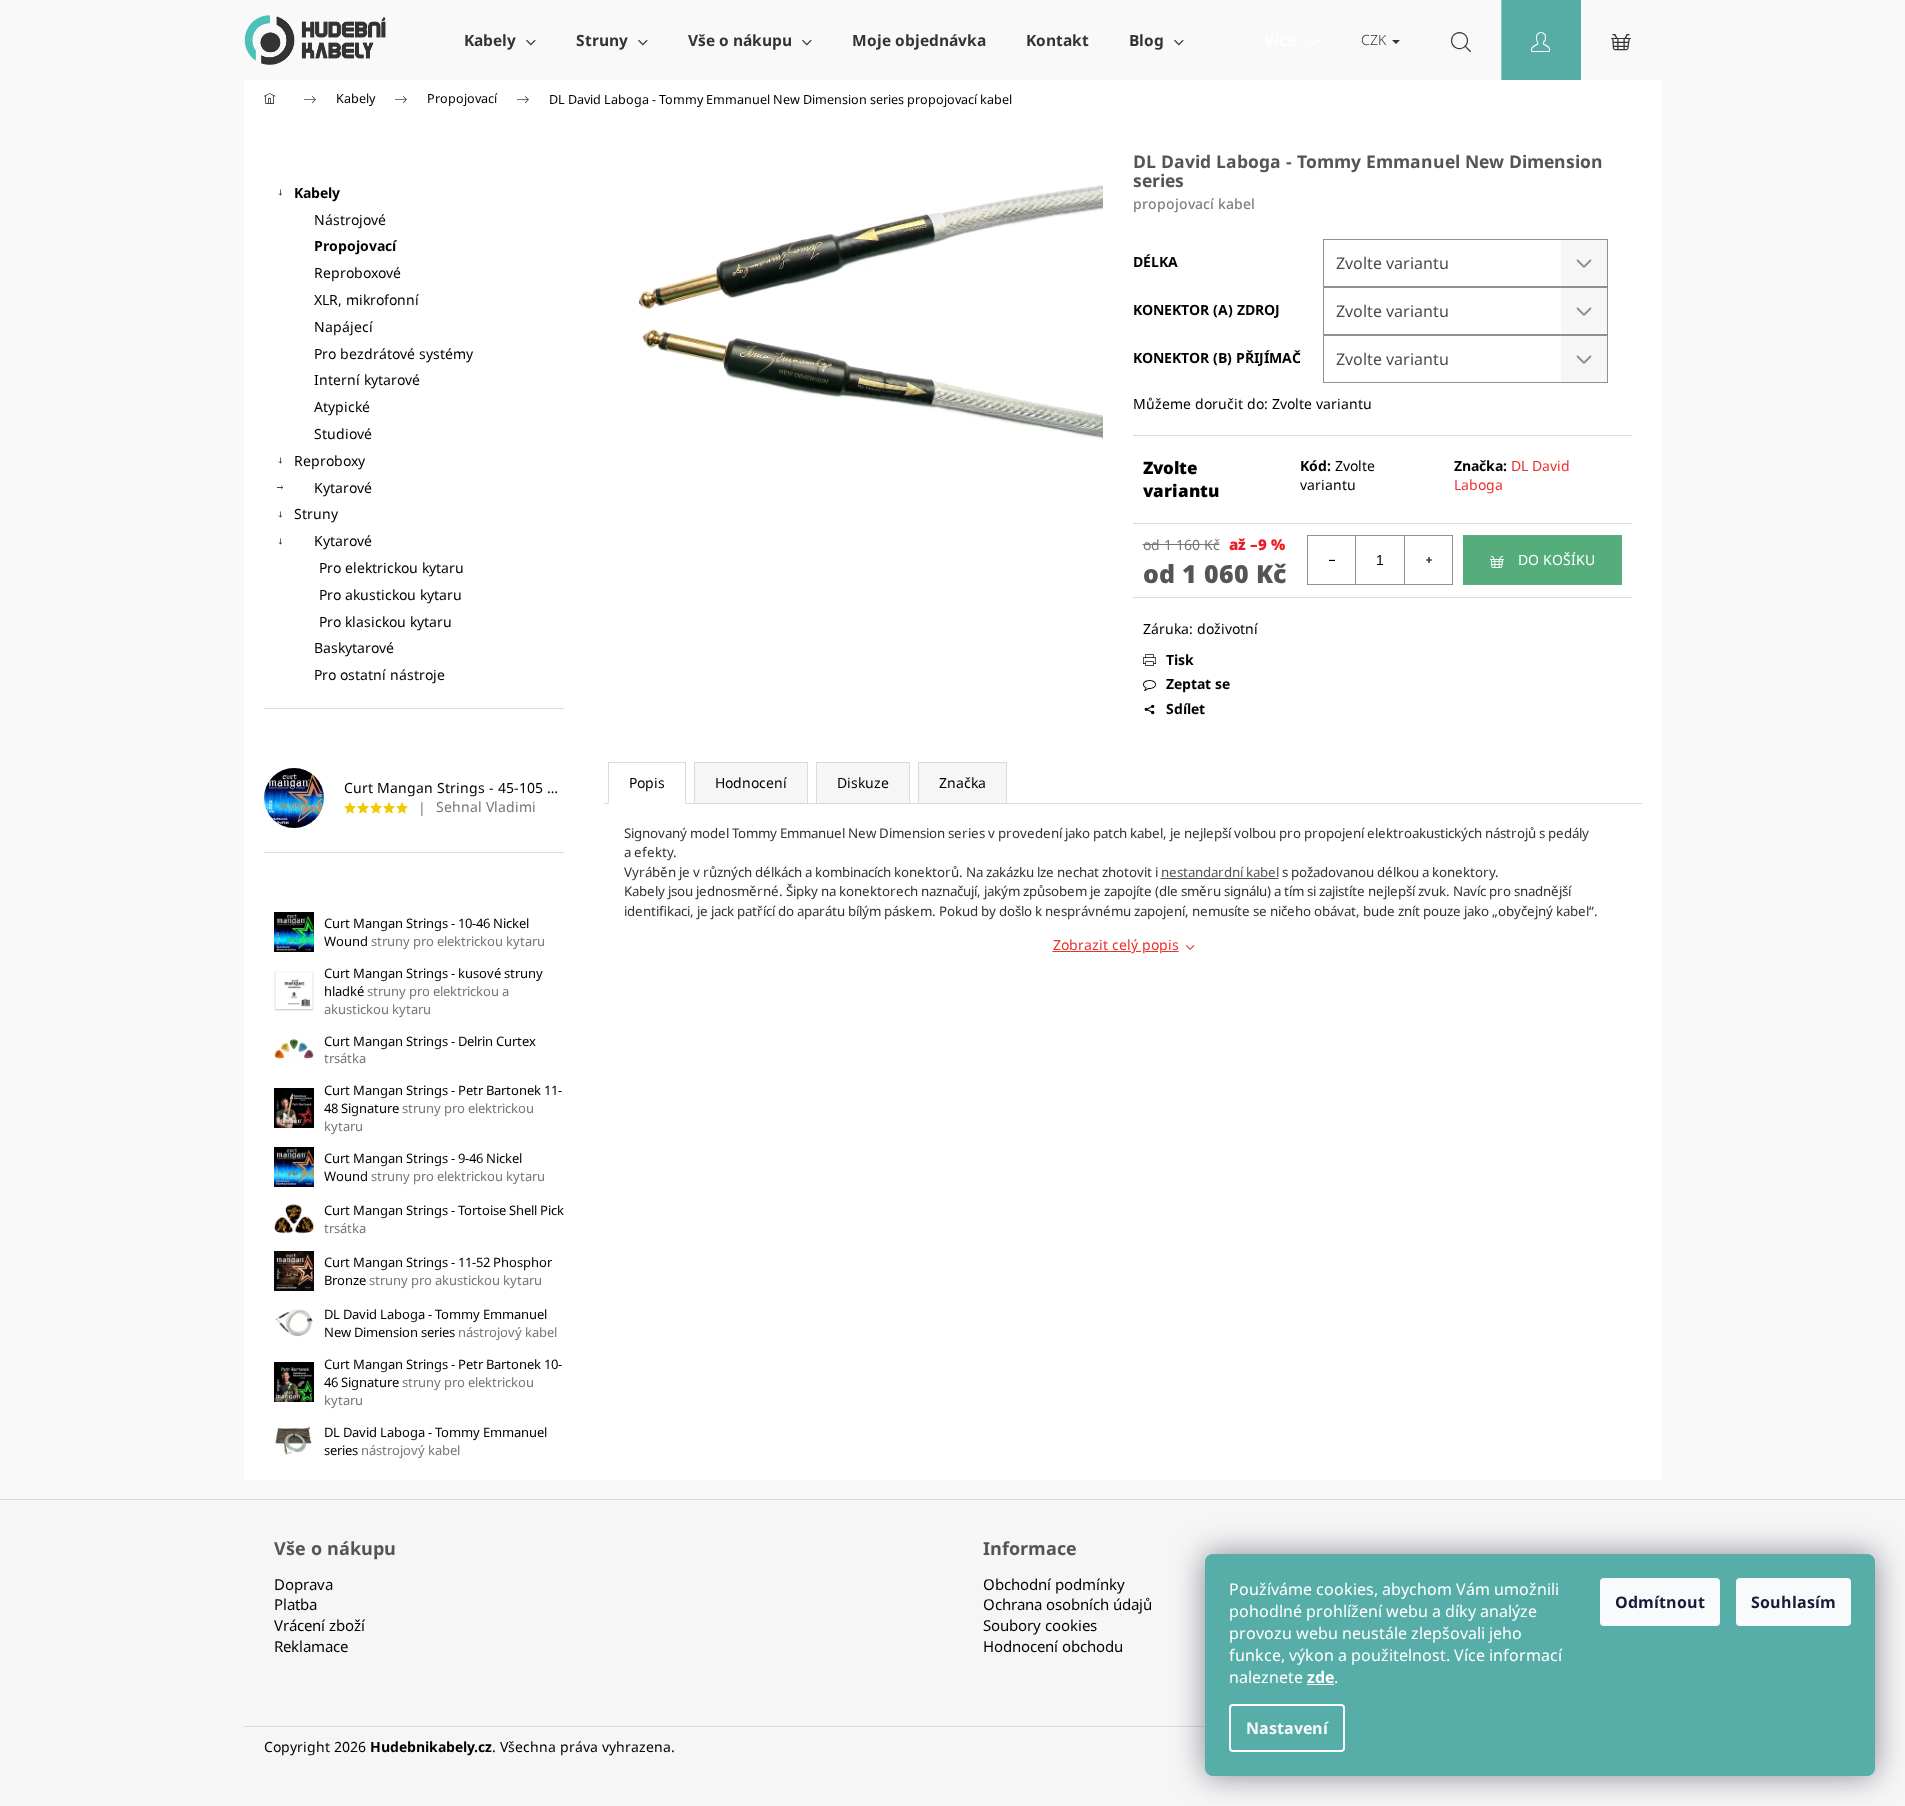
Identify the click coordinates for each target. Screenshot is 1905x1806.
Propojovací (355, 245)
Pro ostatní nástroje (379, 674)
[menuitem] (500, 40)
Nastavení (1287, 1728)
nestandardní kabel (1220, 872)
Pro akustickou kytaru (390, 594)
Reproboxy (329, 460)
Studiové (343, 433)
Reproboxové (357, 272)
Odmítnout (1660, 1602)
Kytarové (343, 487)
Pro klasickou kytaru (385, 621)
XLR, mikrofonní (366, 299)
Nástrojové (350, 219)
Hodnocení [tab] (751, 782)
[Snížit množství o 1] (1332, 560)
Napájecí (343, 326)
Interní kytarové (367, 379)
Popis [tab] (647, 782)
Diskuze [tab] (863, 782)
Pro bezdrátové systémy (393, 353)
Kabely (317, 192)
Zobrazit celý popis (1116, 944)
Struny (316, 513)
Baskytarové (354, 647)
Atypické (342, 406)
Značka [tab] (962, 782)
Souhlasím (1793, 1602)
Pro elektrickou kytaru (391, 567)
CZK (1375, 39)
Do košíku (1556, 559)
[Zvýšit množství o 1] (1428, 560)
